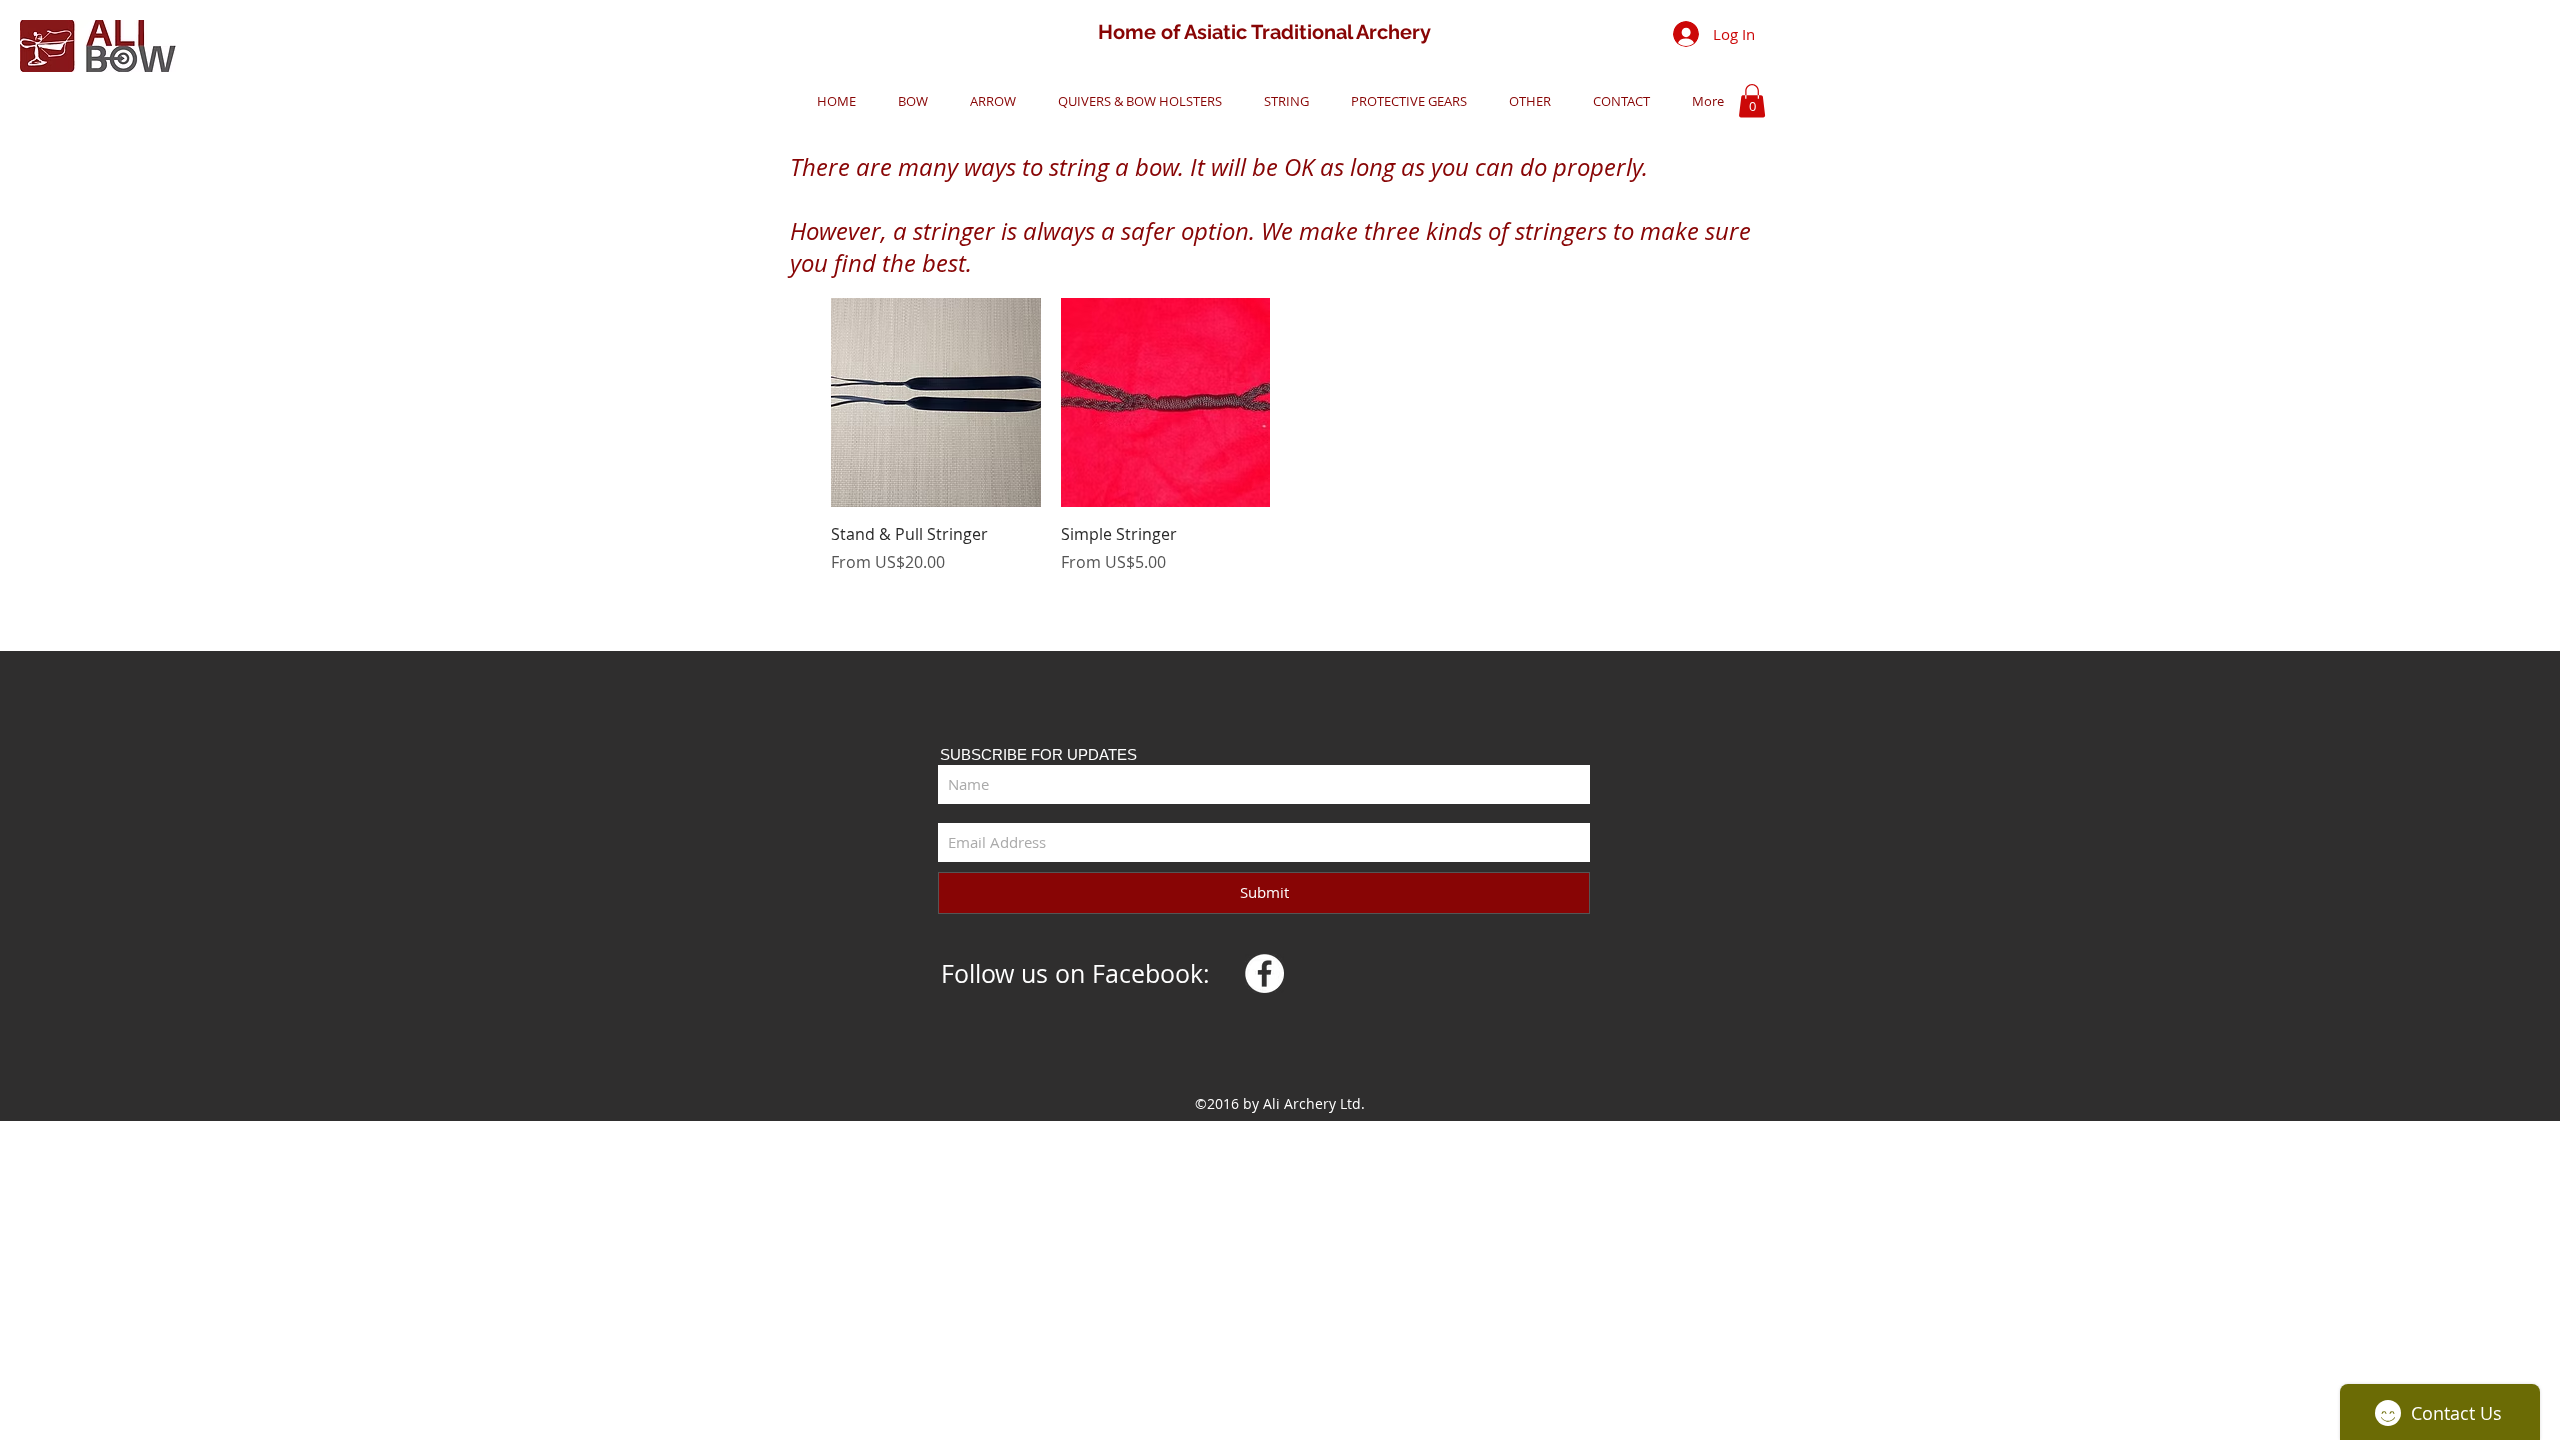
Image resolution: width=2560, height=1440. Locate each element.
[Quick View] (936, 403)
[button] (907, 101)
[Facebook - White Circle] (1264, 973)
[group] (1280, 436)
